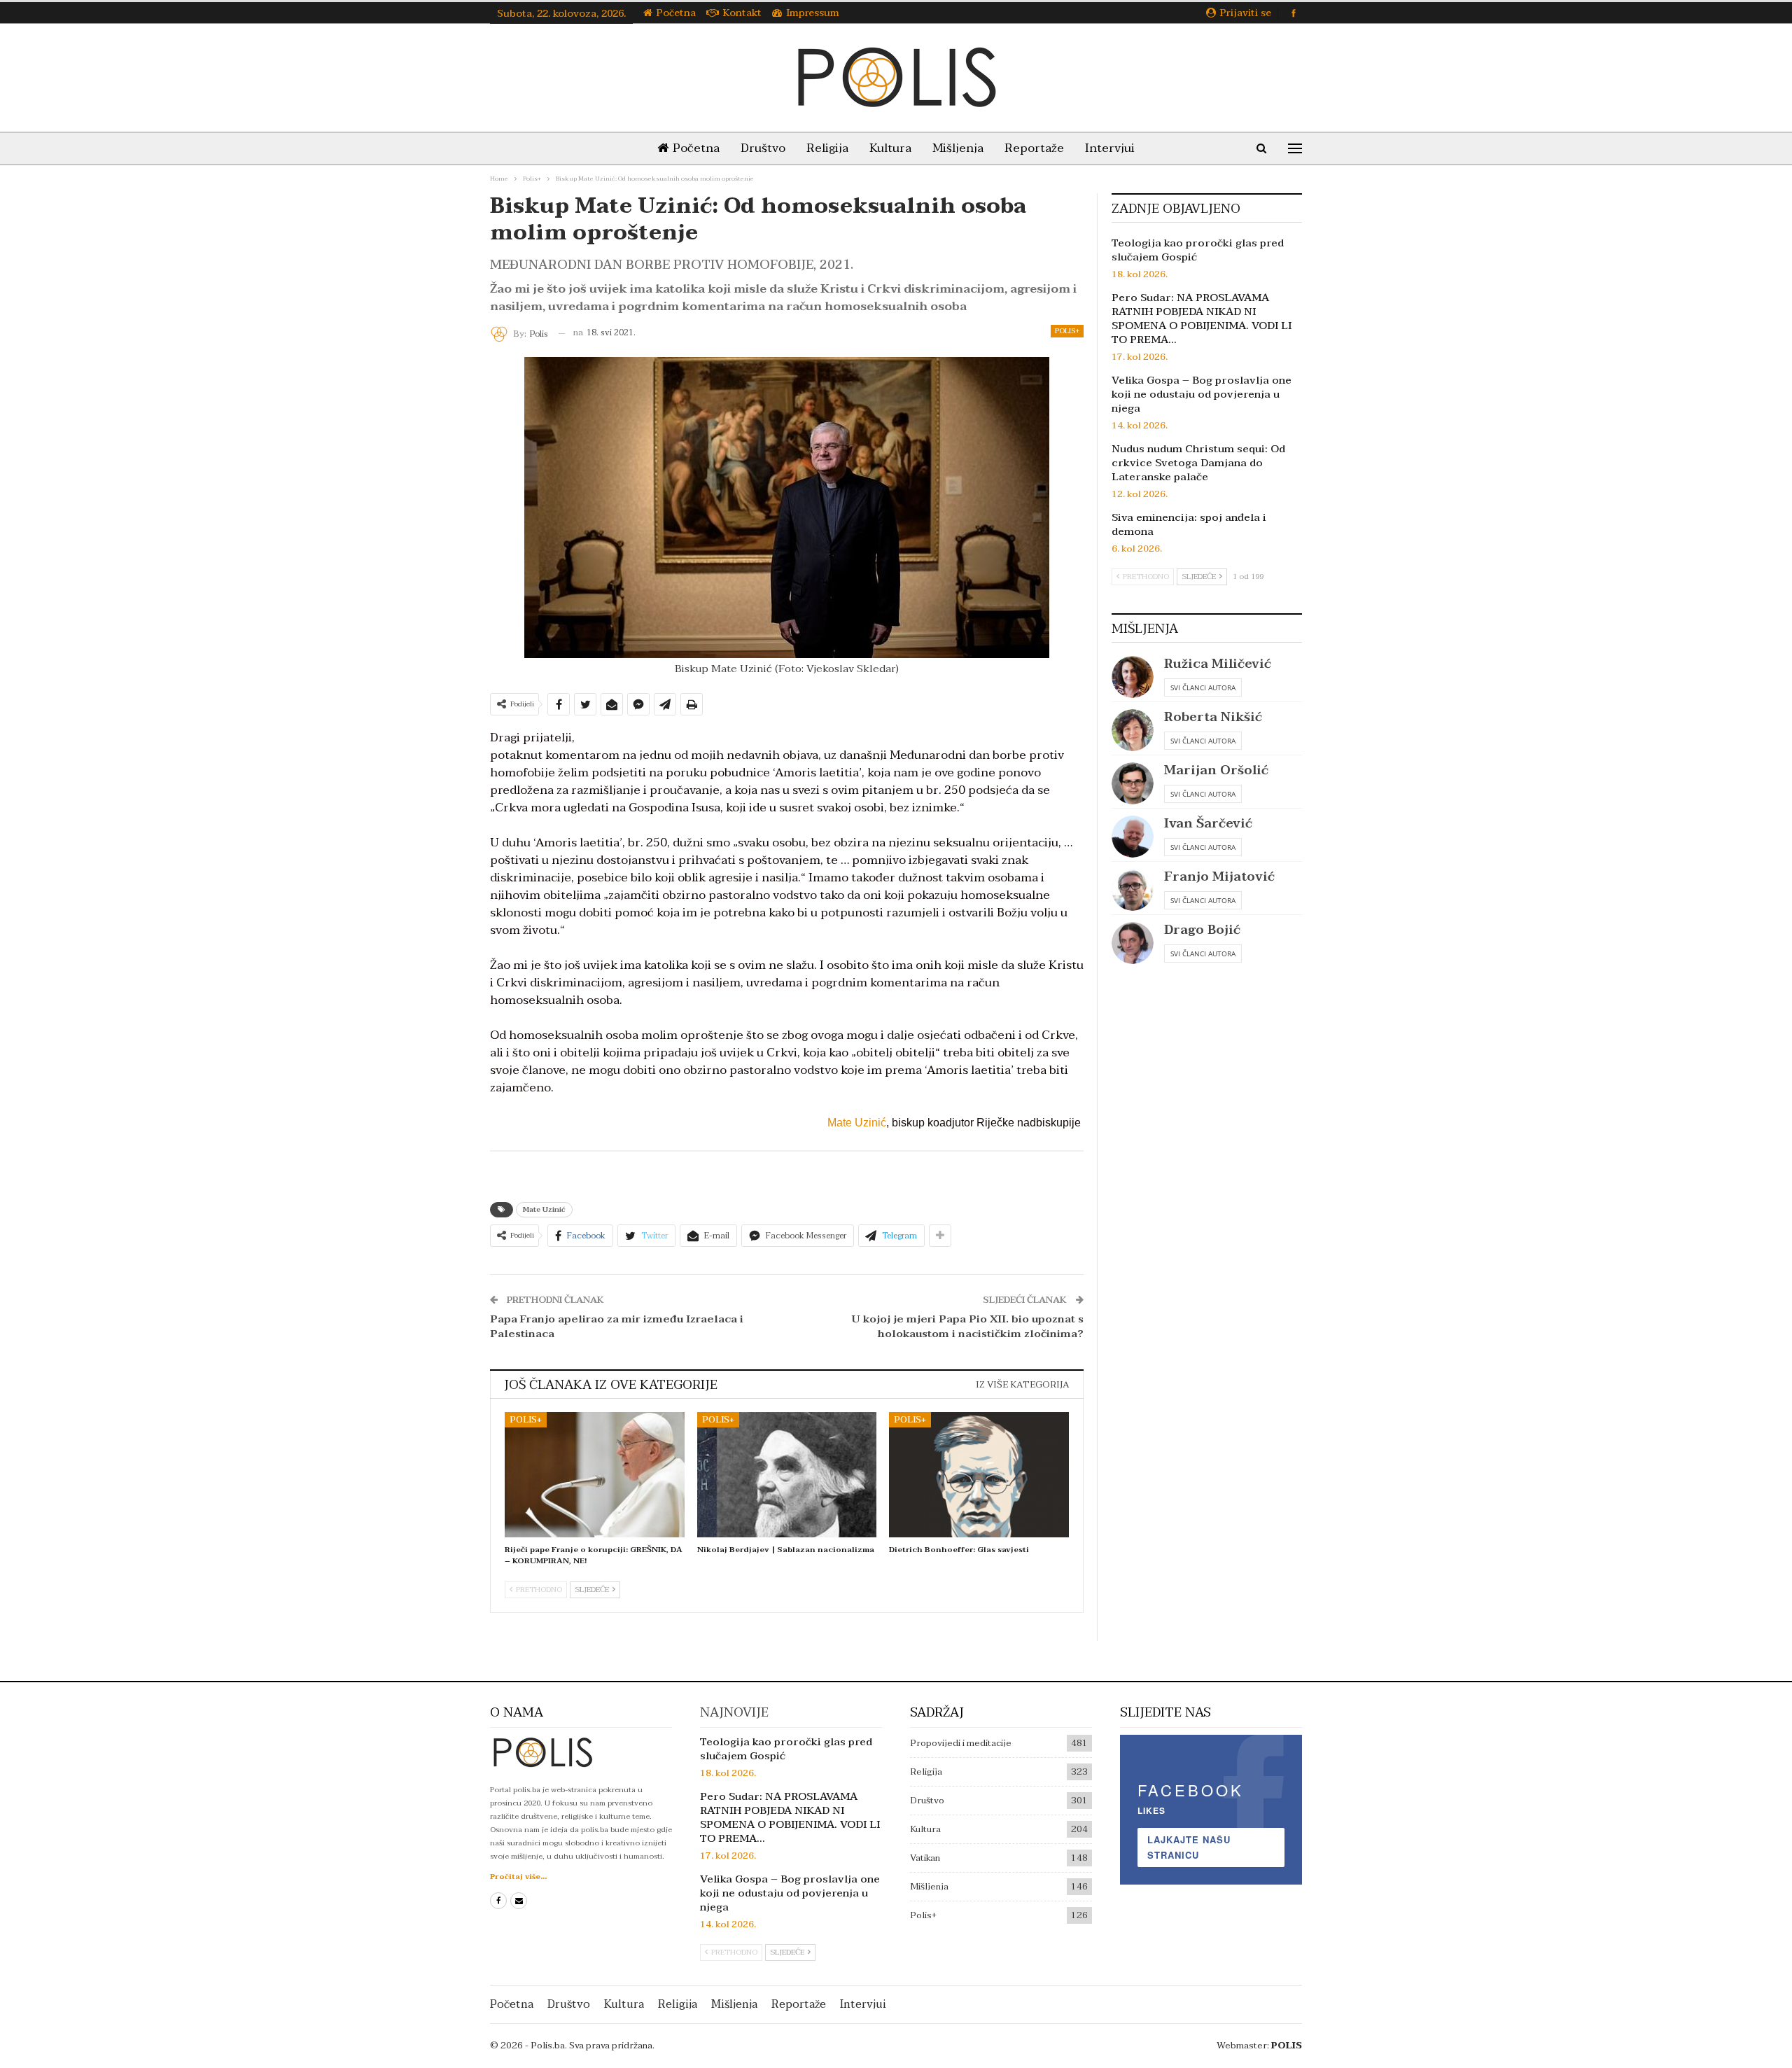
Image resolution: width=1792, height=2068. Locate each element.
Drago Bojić (1202, 930)
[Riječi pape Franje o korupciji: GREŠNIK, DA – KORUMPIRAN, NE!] (595, 1475)
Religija (827, 148)
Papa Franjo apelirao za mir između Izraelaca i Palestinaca (617, 1326)
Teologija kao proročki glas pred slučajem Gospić (1198, 250)
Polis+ (1067, 331)
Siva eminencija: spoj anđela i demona (1189, 524)
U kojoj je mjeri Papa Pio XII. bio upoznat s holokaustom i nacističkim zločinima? (968, 1326)
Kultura (890, 148)
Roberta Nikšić (1213, 717)
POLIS (1287, 2046)
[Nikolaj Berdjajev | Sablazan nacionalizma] (787, 1475)
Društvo (763, 148)
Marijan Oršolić (1216, 770)
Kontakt (742, 13)
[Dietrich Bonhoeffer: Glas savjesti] (979, 1475)
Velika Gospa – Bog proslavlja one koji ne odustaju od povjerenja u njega (1202, 394)
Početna (676, 13)
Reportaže (1034, 148)
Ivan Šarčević (1208, 824)
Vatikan (925, 1858)
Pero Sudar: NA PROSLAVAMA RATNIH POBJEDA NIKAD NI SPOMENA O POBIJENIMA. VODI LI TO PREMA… (1202, 319)
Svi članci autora (1203, 687)
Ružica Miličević (1218, 664)
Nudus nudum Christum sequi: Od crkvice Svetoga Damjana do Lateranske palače (1198, 463)
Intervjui (1110, 148)
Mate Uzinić (857, 1123)
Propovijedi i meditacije (961, 1743)
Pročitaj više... (518, 1877)
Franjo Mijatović (1219, 877)
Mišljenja (958, 148)
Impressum (813, 13)
